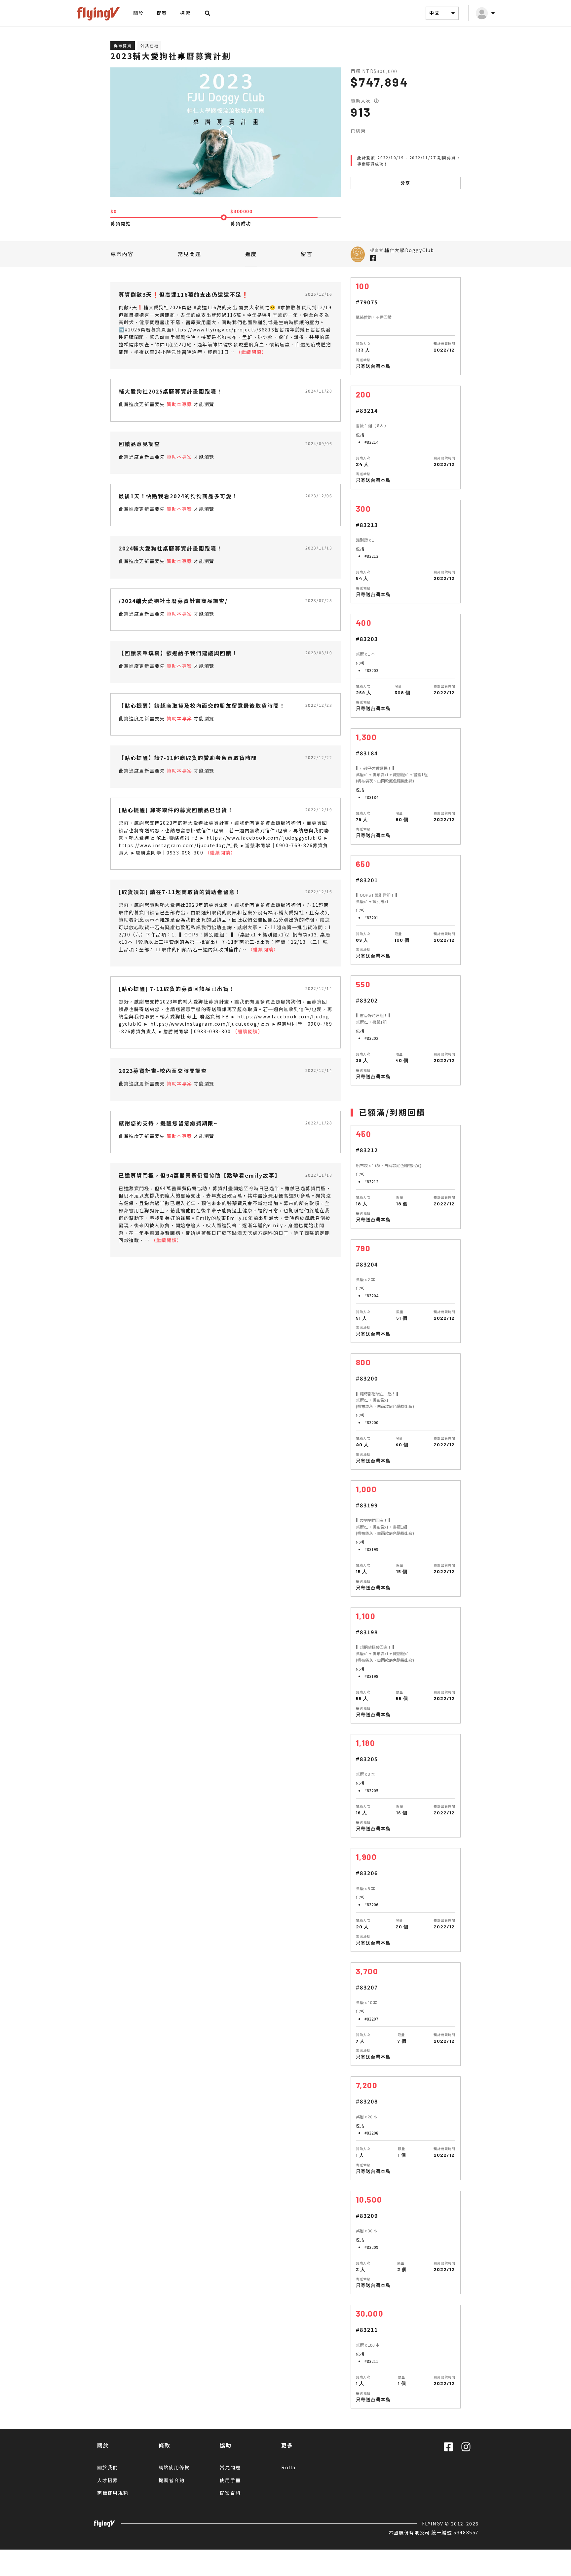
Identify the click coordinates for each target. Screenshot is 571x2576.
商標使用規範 (113, 2493)
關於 (138, 13)
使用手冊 (230, 2480)
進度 (251, 254)
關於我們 (108, 2467)
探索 (185, 13)
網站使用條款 (174, 2467)
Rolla (288, 2467)
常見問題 (189, 254)
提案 (162, 13)
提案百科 (230, 2493)
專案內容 (122, 254)
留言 (306, 254)
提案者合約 (172, 2480)
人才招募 (108, 2480)
